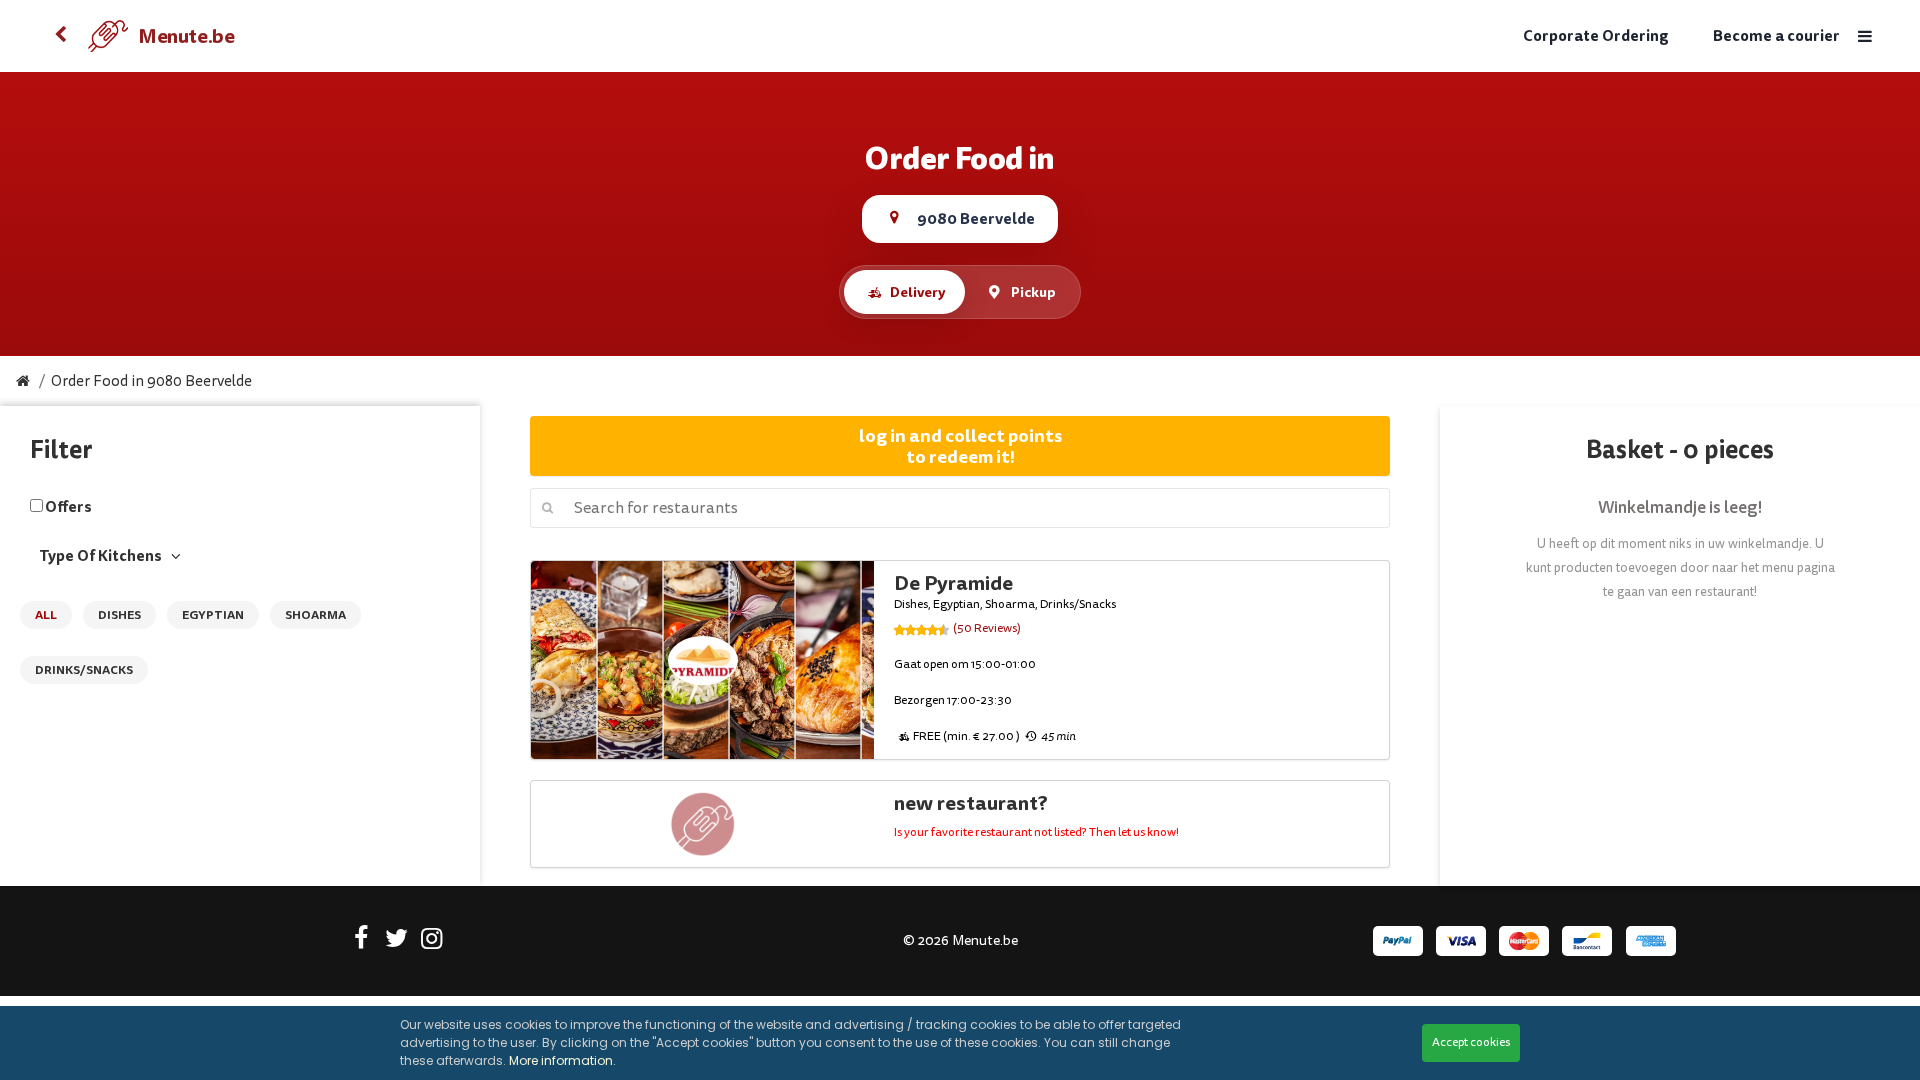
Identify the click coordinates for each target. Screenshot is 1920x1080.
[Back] (60, 36)
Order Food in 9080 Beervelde (151, 381)
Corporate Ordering (1596, 36)
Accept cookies (1471, 1042)
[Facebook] (361, 942)
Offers (68, 507)
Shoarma (315, 615)
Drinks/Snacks (84, 670)
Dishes (119, 615)
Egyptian (213, 615)
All (46, 615)
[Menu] (1865, 36)
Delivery (917, 292)
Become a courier (1776, 36)
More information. (562, 1060)
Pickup (1033, 292)
